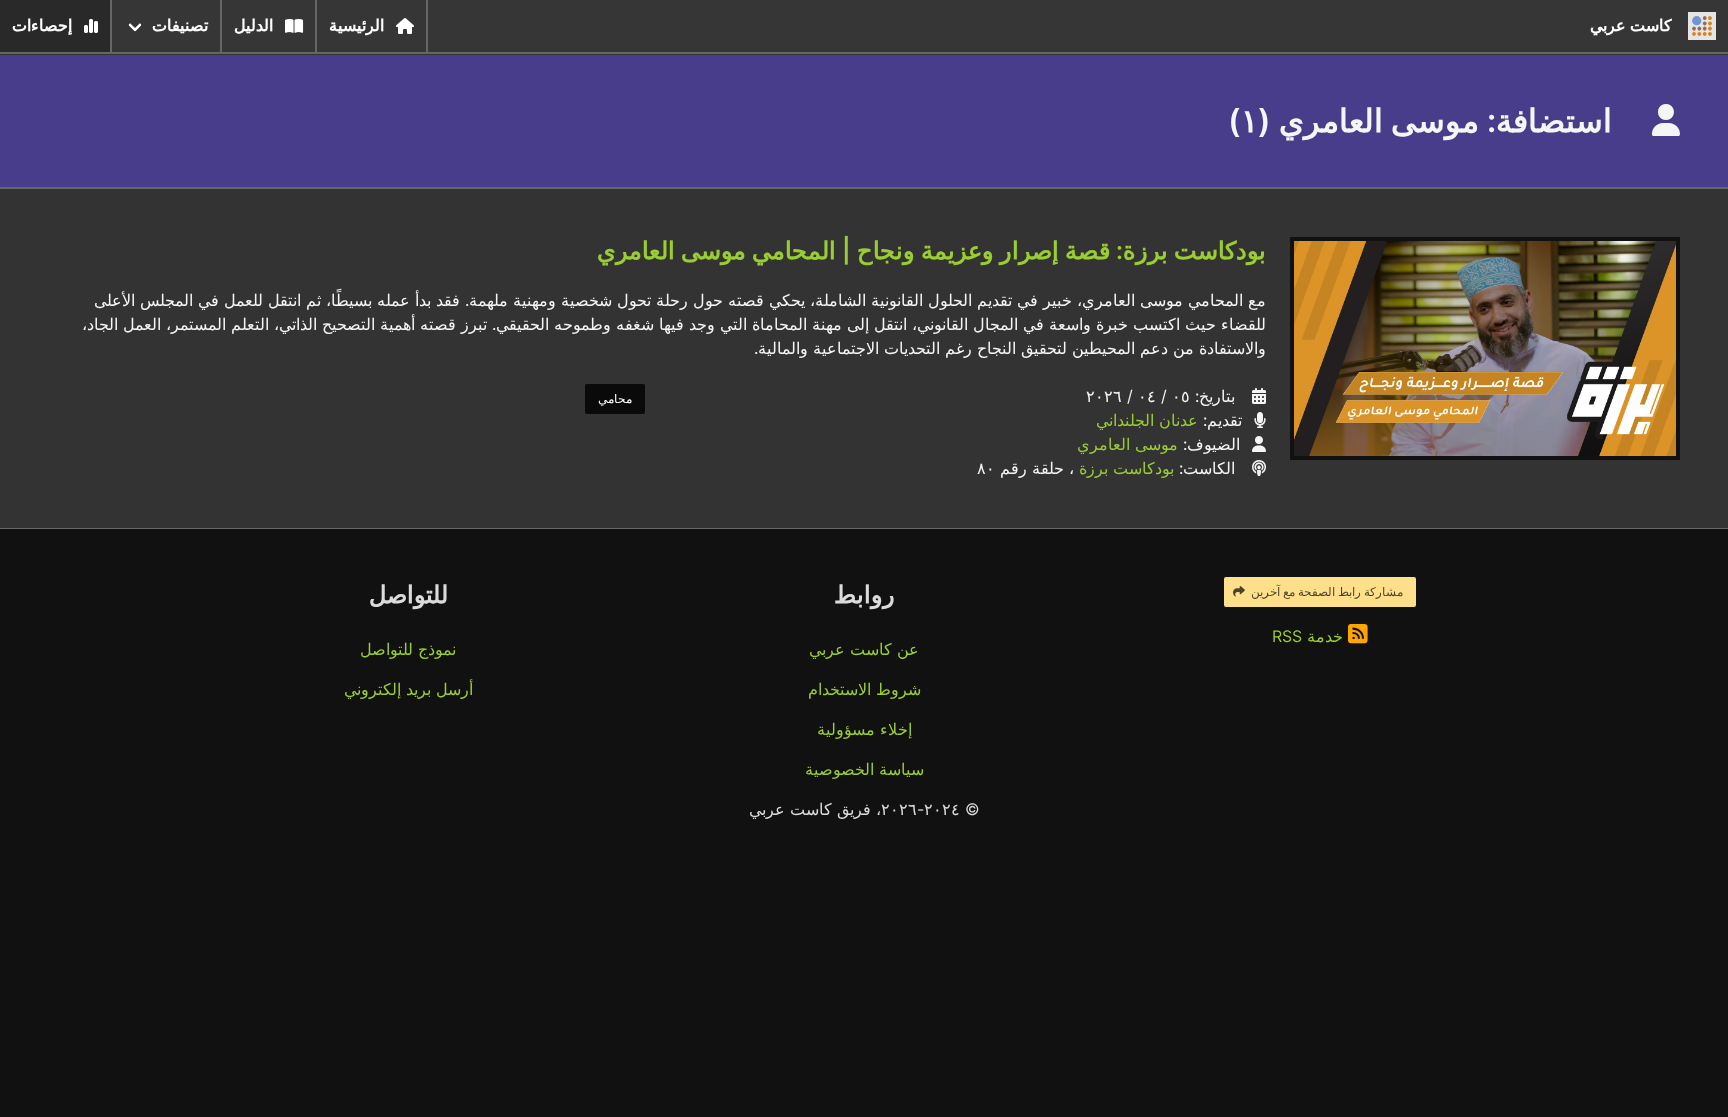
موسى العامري (1127, 444)
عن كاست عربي (864, 649)
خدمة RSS (1310, 636)
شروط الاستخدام (864, 689)
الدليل (253, 25)
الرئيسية (356, 25)
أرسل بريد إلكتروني (408, 689)
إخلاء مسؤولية (864, 729)
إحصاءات (42, 25)
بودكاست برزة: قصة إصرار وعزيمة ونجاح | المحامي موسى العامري (931, 250)
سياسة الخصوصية (864, 769)
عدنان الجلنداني (1147, 420)
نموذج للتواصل (408, 649)
